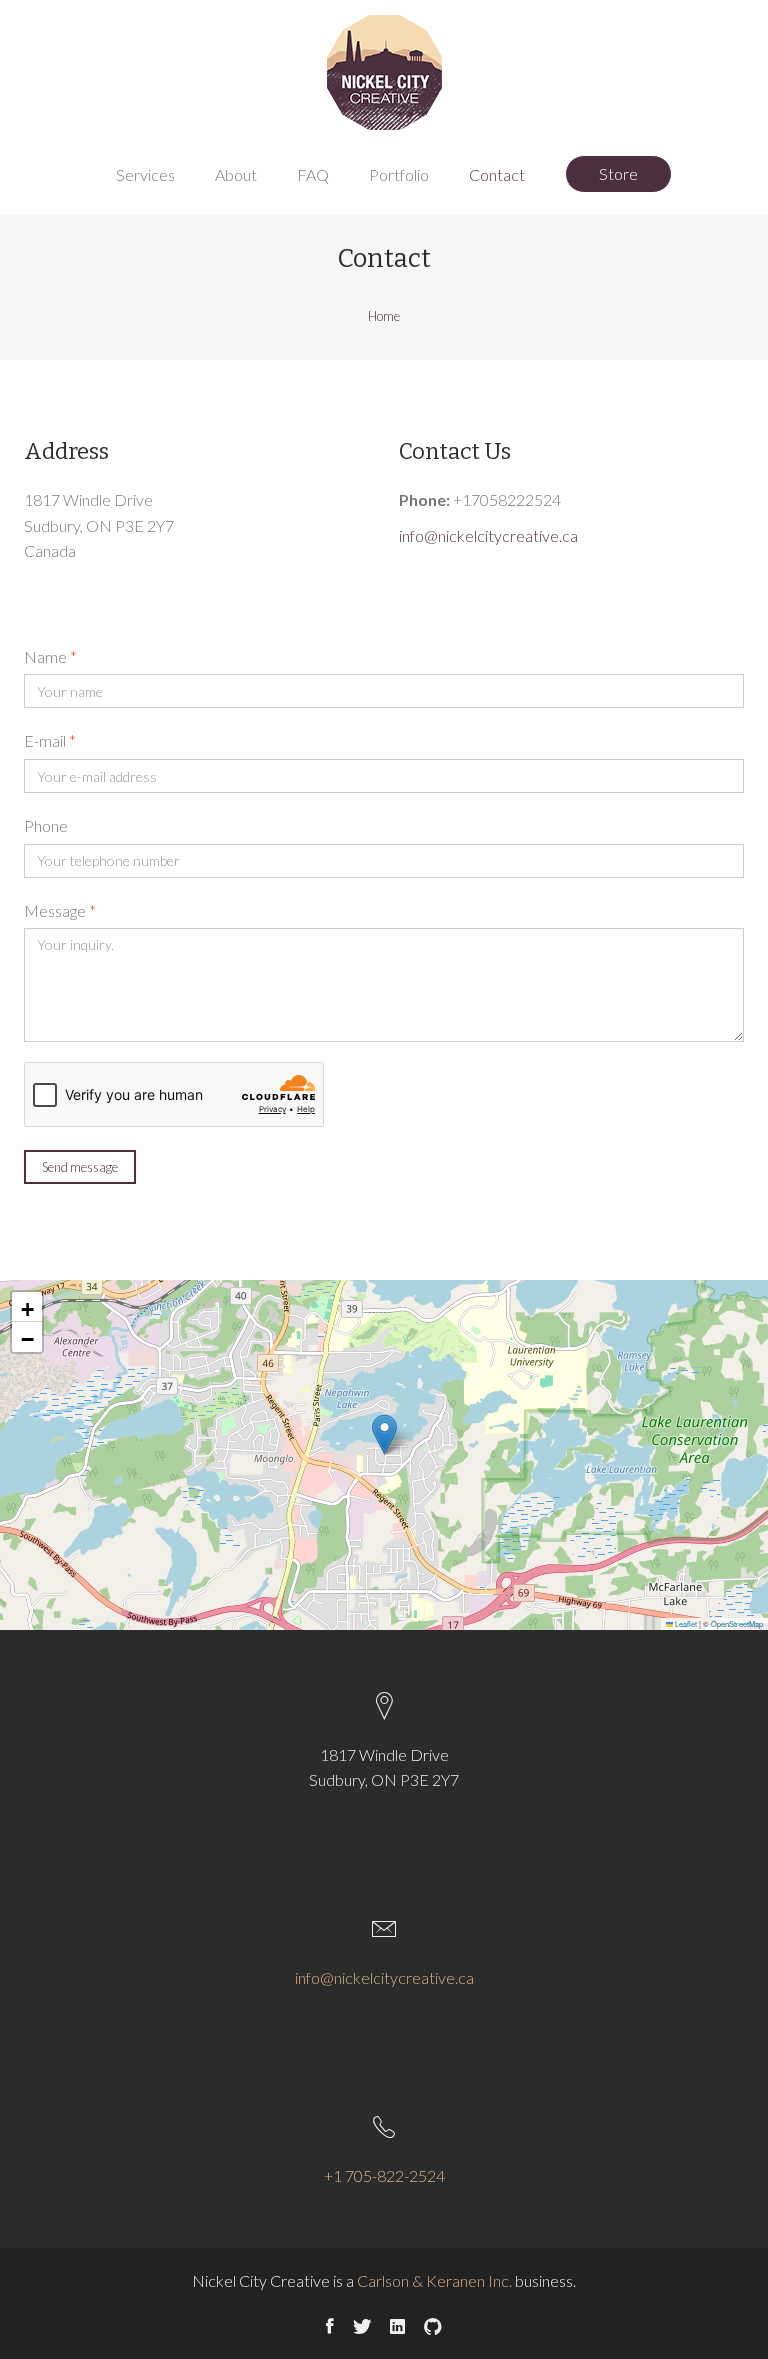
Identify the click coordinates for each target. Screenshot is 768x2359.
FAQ (313, 174)
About (236, 174)
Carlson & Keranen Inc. (434, 2280)
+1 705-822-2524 (384, 2175)
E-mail (50, 740)
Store (618, 173)
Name (50, 656)
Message (60, 910)
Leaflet (685, 1623)
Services (145, 174)
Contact (497, 174)
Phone (46, 825)
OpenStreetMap (737, 1623)
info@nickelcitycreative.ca (488, 535)
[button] (384, 1434)
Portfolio (399, 174)
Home (384, 316)
